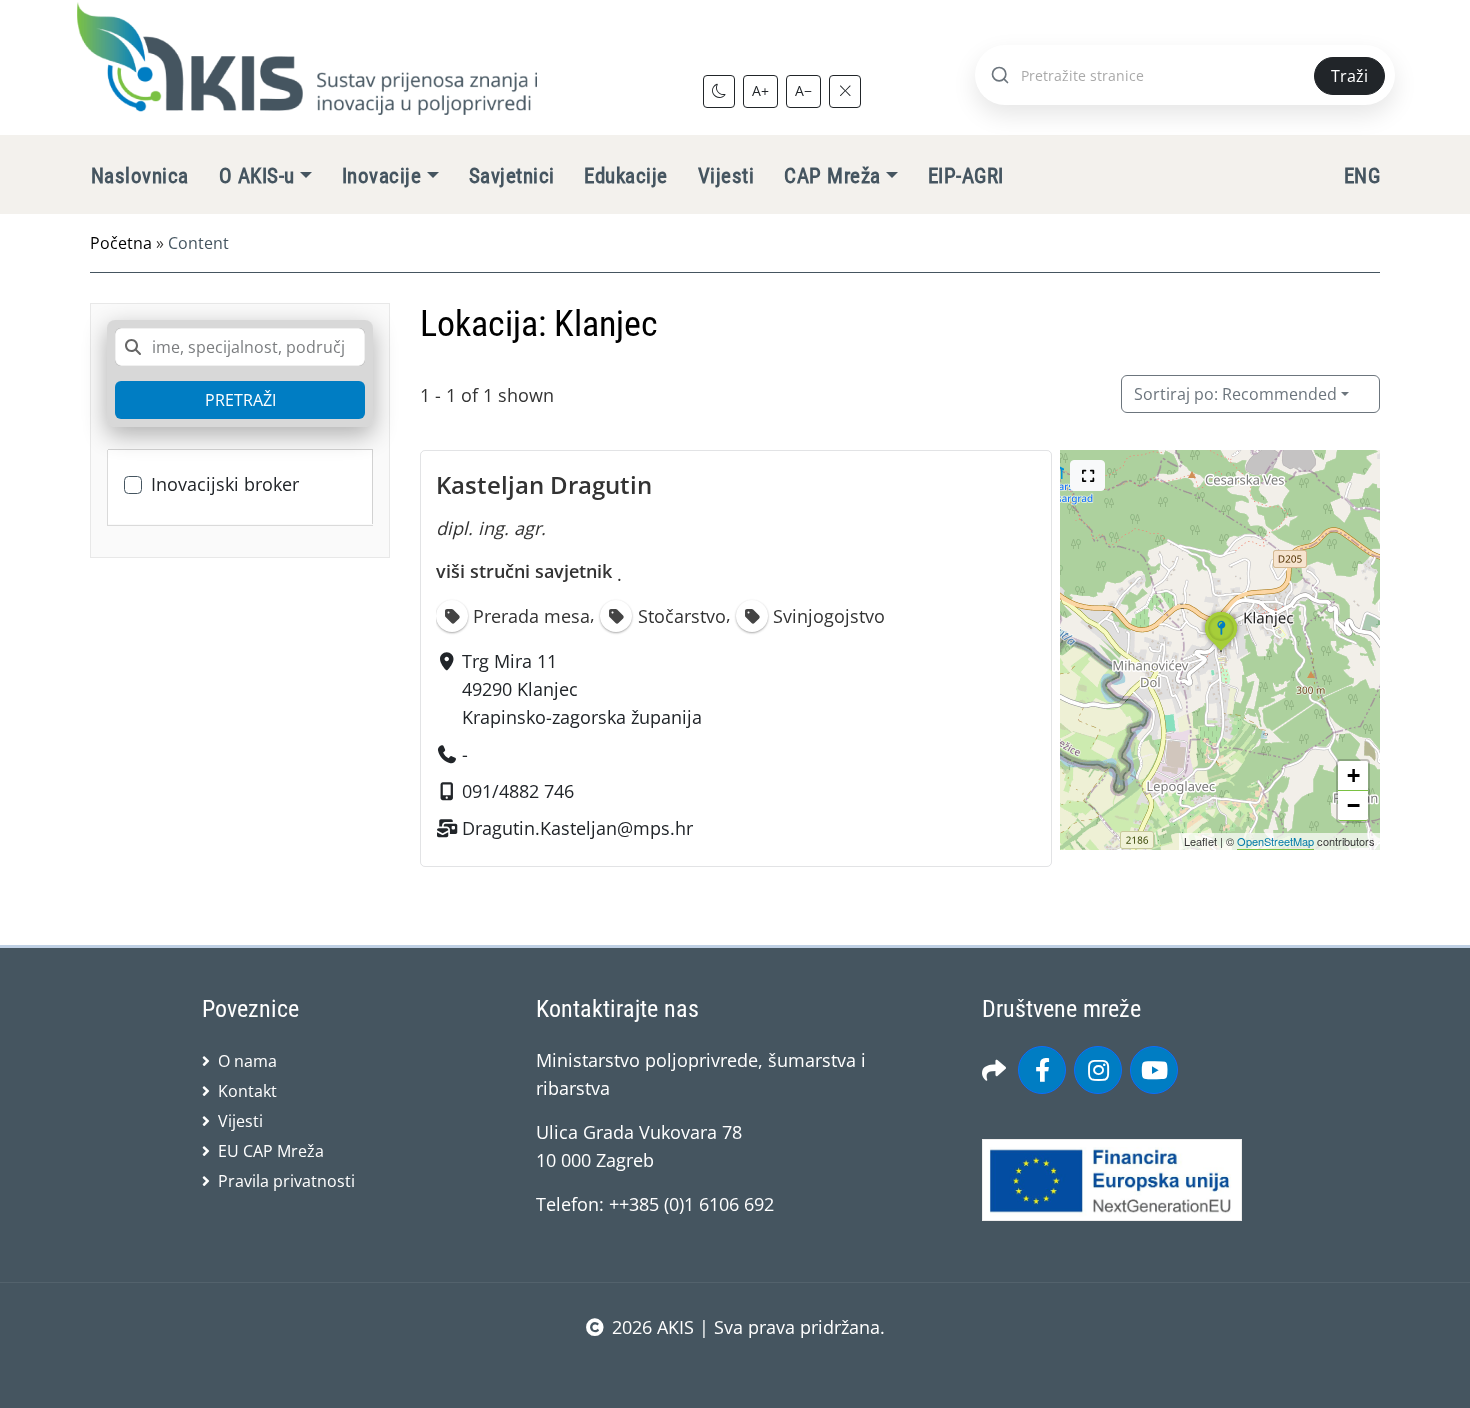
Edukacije (625, 176)
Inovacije (381, 176)
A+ (760, 90)
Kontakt (247, 1091)
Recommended (1235, 394)
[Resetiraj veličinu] (845, 91)
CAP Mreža (832, 176)
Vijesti (726, 176)
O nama (247, 1061)
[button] (1221, 651)
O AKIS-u (257, 176)
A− (803, 90)
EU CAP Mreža (271, 1151)
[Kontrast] (719, 91)
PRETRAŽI (240, 400)
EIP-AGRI (966, 176)
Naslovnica (140, 176)
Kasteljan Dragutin (544, 484)
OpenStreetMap (1275, 841)
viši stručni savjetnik (524, 571)
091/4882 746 (518, 791)
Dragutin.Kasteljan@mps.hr (577, 828)
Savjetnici (512, 176)
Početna (121, 243)
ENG (1362, 176)
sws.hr (735, 1367)
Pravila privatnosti (286, 1181)
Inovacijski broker (225, 484)
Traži (1349, 76)
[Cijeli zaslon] (1088, 475)
